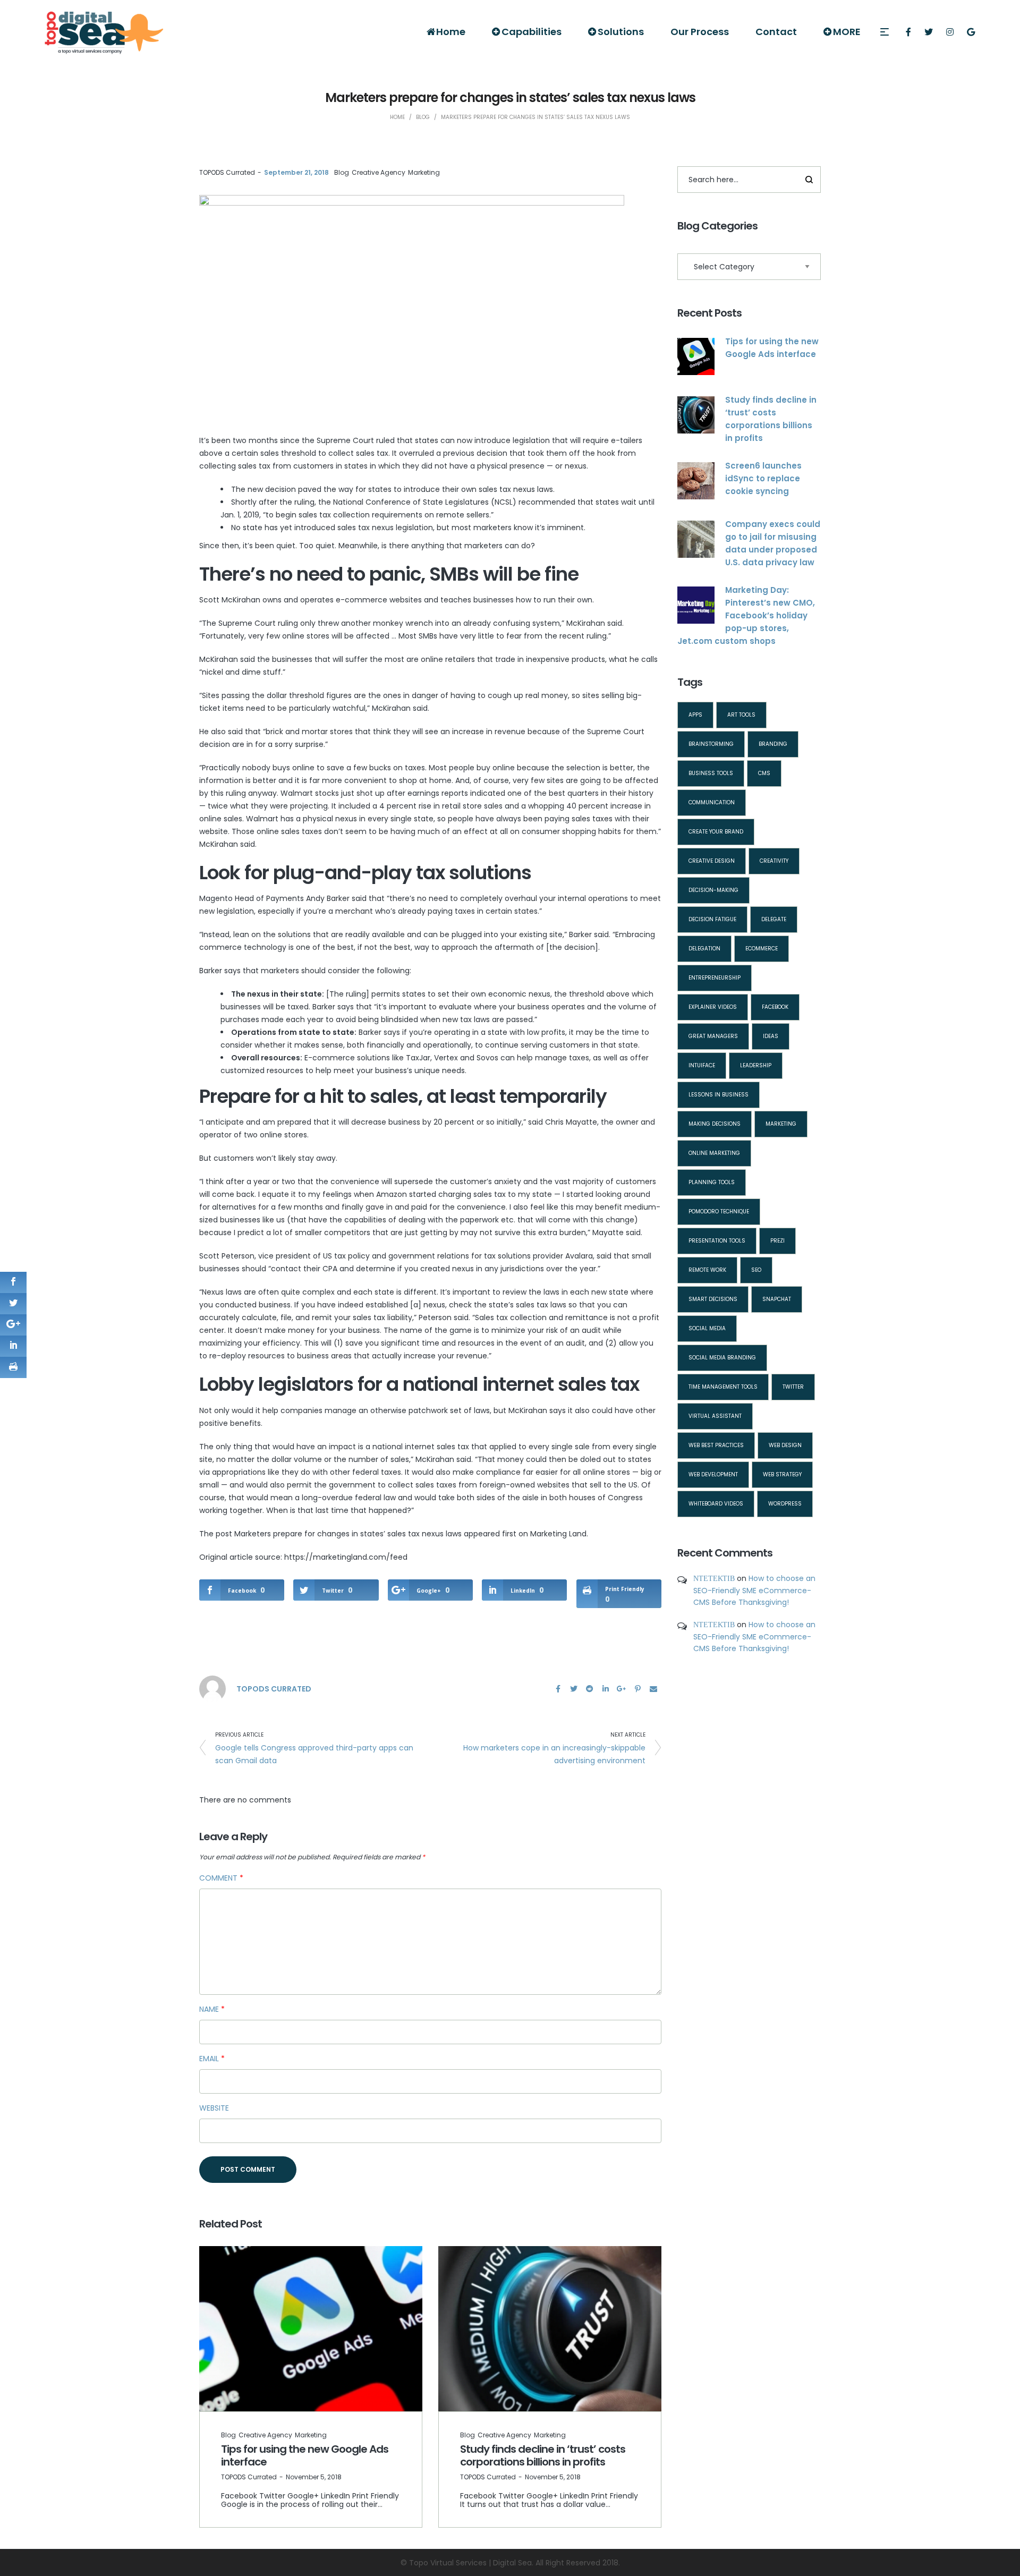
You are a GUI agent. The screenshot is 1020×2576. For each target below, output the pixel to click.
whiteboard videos (716, 1504)
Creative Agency (379, 172)
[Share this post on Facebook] (558, 1689)
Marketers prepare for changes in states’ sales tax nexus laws (348, 1534)
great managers (713, 1036)
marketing (781, 1124)
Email (212, 2059)
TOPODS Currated (227, 172)
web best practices (716, 1445)
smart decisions (713, 1299)
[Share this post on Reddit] (590, 1689)
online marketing (714, 1153)
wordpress (785, 1504)
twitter (793, 1387)
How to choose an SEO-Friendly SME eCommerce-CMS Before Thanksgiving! (754, 1590)
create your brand (716, 832)
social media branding (722, 1358)
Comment (221, 1878)
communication (712, 802)
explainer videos (713, 1007)
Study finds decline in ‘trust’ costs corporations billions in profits (543, 2455)
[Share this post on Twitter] (574, 1689)
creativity (774, 861)
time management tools (723, 1387)
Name (212, 2009)
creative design (712, 861)
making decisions (715, 1124)
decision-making (713, 890)
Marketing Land (558, 1534)
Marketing (424, 172)
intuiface (702, 1065)
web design (785, 1445)
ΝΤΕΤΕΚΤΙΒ (714, 1578)
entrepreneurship (715, 978)
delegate (774, 919)
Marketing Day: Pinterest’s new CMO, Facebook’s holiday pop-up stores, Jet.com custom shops (746, 615)
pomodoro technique (719, 1212)
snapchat (777, 1299)
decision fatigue (712, 919)
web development (713, 1474)
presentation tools (717, 1241)
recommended (547, 502)
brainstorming (711, 744)
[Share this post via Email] (653, 1689)
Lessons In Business (719, 1095)
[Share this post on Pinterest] (637, 1689)
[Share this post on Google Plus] (622, 1689)
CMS (764, 773)
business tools (711, 773)
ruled (385, 440)
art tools (741, 715)
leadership (756, 1065)
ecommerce (762, 949)
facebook (775, 1007)
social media (707, 1328)
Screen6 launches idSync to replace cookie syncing (763, 478)
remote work (707, 1270)
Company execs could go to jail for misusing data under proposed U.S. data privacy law (773, 543)
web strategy (782, 1474)
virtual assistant (715, 1416)
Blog (342, 172)
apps (695, 715)
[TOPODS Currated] (212, 1688)
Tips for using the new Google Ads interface (305, 2455)
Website (214, 2108)
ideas (771, 1036)
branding (773, 744)
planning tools (712, 1182)
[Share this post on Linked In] (606, 1689)
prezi (777, 1241)
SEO (756, 1270)
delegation (704, 949)
